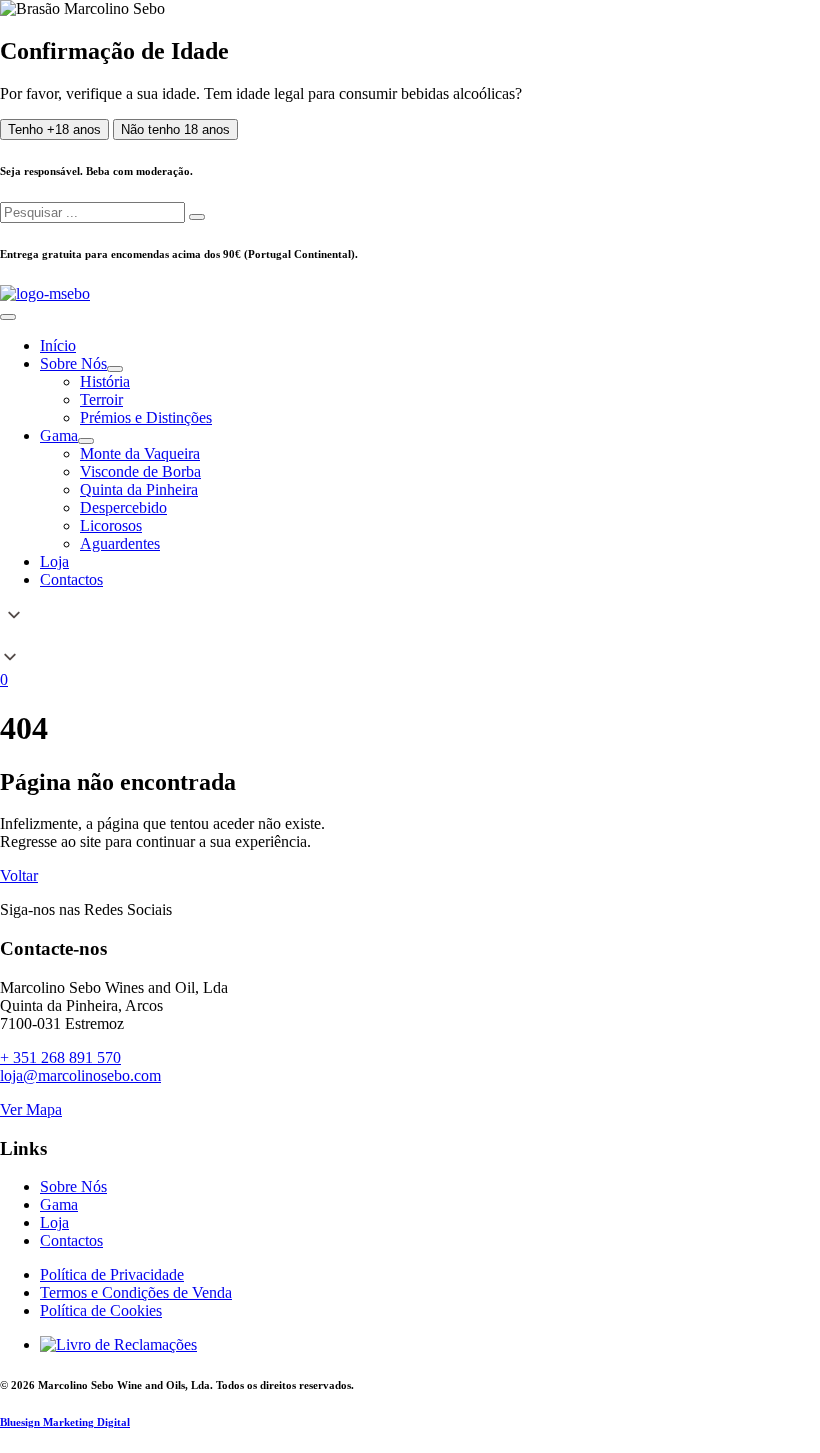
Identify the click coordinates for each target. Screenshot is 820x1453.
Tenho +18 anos (54, 129)
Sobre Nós (73, 1186)
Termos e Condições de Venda (136, 1292)
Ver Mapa (31, 1109)
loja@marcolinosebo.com (80, 1075)
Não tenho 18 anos (175, 129)
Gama (59, 1204)
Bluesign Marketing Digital (65, 1422)
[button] (410, 638)
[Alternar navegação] (8, 317)
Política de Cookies (101, 1310)
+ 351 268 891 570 (60, 1057)
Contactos (71, 1240)
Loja (54, 1222)
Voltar (19, 875)
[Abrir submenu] (115, 369)
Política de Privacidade (112, 1274)
